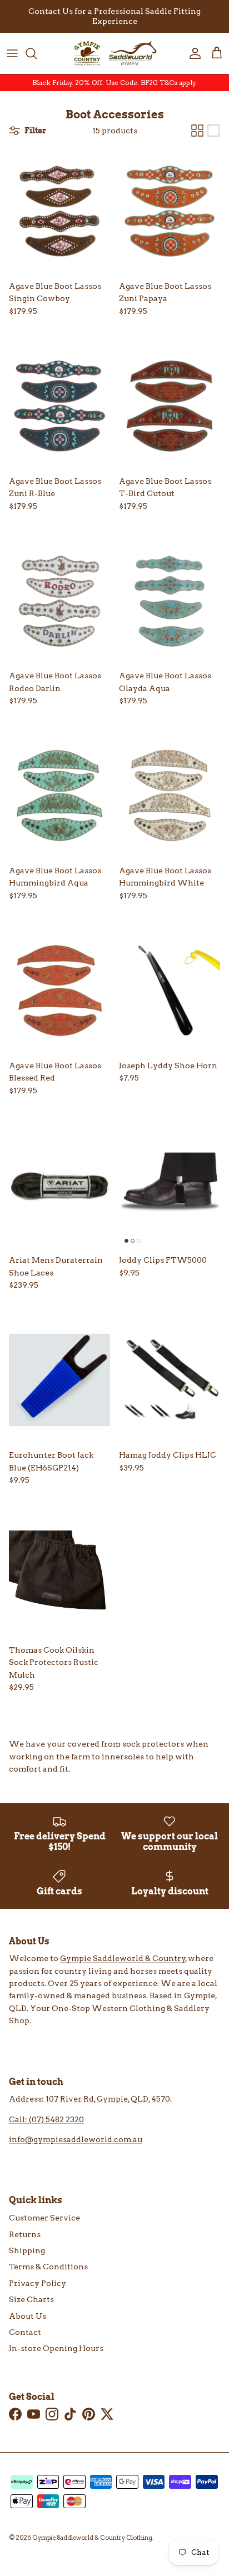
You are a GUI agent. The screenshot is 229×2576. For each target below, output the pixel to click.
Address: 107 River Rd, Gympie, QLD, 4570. (90, 2099)
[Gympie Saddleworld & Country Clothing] (114, 53)
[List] (213, 131)
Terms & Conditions (48, 2267)
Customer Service (44, 2218)
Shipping (27, 2250)
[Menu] (12, 53)
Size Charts (31, 2299)
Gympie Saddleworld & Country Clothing (92, 2538)
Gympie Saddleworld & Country (123, 1958)
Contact (25, 2332)
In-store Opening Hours (56, 2348)
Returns (25, 2234)
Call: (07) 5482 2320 (46, 2119)
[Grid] (197, 131)
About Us (28, 2316)
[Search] (37, 53)
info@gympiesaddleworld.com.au (76, 2139)
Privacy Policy (38, 2283)
